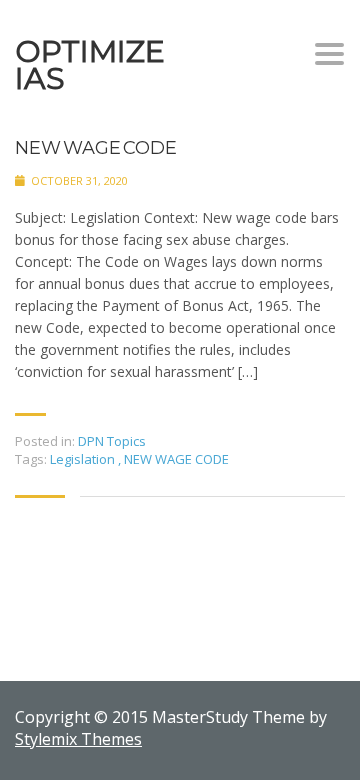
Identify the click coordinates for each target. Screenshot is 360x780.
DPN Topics (112, 441)
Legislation (84, 459)
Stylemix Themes (78, 739)
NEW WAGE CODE (95, 148)
